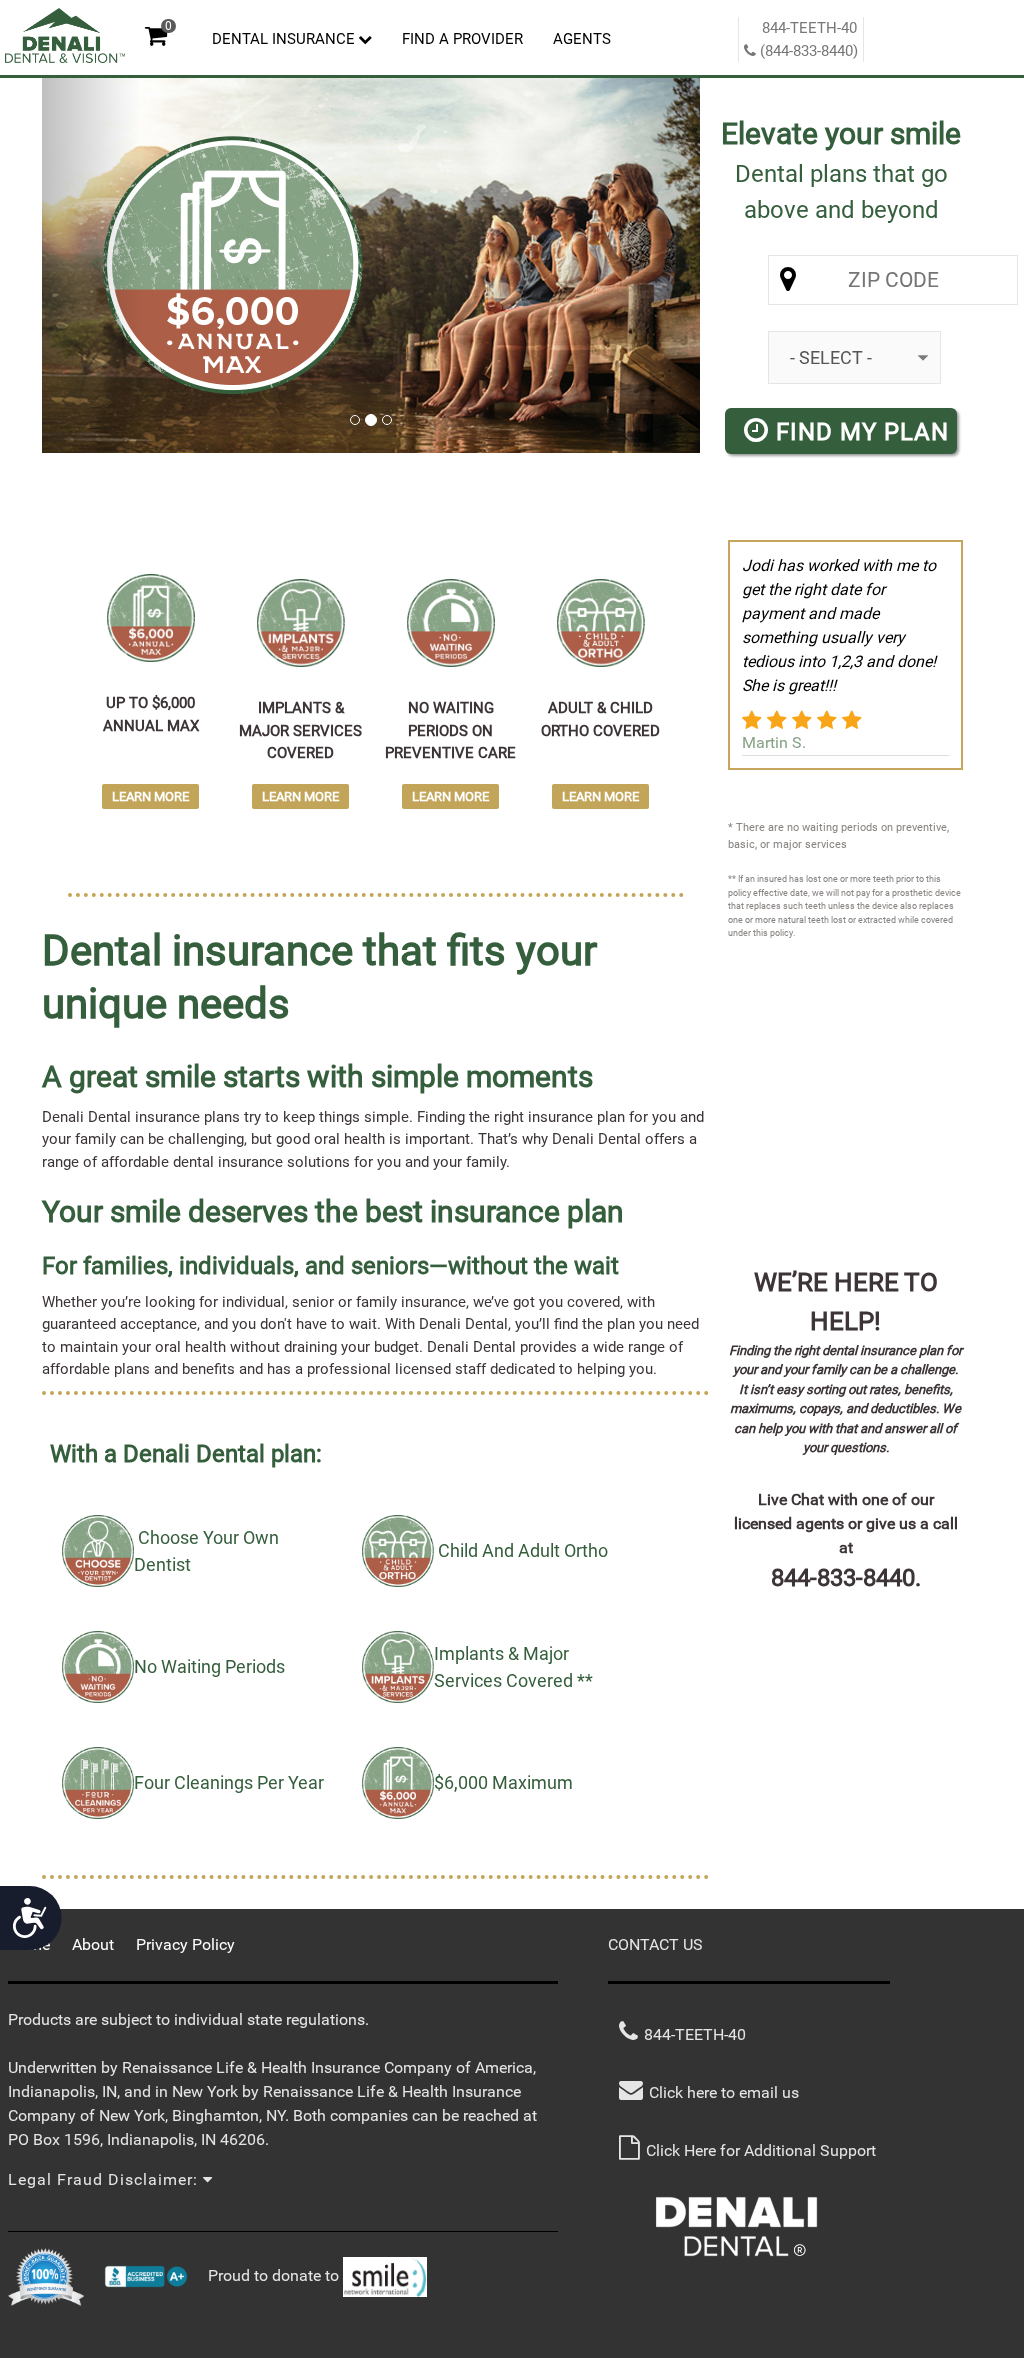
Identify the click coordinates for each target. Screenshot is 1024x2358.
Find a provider (462, 39)
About (93, 1944)
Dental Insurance (283, 39)
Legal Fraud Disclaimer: (105, 2179)
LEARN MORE (150, 796)
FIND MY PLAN (859, 432)
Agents (582, 39)
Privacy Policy (185, 1944)
